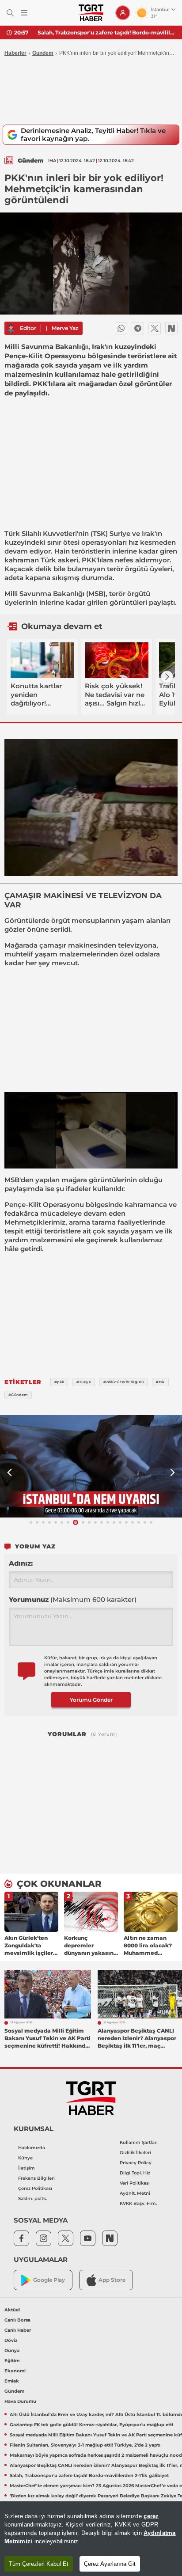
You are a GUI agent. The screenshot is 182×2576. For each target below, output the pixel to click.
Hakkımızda (32, 2148)
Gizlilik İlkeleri (135, 2153)
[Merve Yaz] (11, 328)
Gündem (43, 53)
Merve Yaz (65, 328)
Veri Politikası (135, 2183)
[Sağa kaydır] (167, 677)
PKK (89, 560)
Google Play (49, 2280)
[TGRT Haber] (91, 13)
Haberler (15, 53)
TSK (99, 533)
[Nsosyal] (171, 328)
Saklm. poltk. (32, 2199)
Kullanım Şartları (139, 2142)
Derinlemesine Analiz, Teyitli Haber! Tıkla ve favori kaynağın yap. (93, 135)
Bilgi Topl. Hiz (135, 2173)
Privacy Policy (136, 2163)
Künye (25, 2158)
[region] (91, 2539)
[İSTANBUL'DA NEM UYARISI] (91, 1466)
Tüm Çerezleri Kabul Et (39, 2564)
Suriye (120, 533)
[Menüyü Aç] (24, 13)
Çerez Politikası (35, 2188)
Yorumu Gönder (91, 1700)
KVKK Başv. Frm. (138, 2203)
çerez (151, 2516)
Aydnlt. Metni (135, 2193)
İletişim (27, 2168)
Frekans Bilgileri (36, 2178)
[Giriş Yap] (123, 13)
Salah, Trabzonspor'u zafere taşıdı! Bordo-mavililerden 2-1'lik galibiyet (106, 32)
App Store (112, 2280)
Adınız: (21, 1563)
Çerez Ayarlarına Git (110, 2564)
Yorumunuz (73, 1599)
